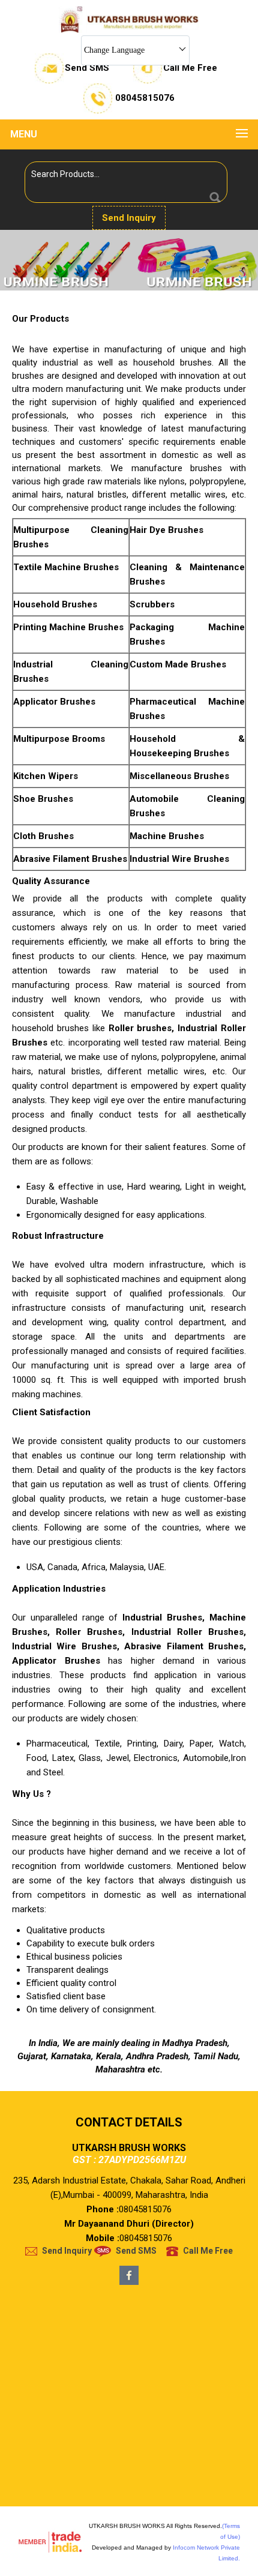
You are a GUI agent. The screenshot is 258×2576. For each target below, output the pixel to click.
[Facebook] (129, 2282)
